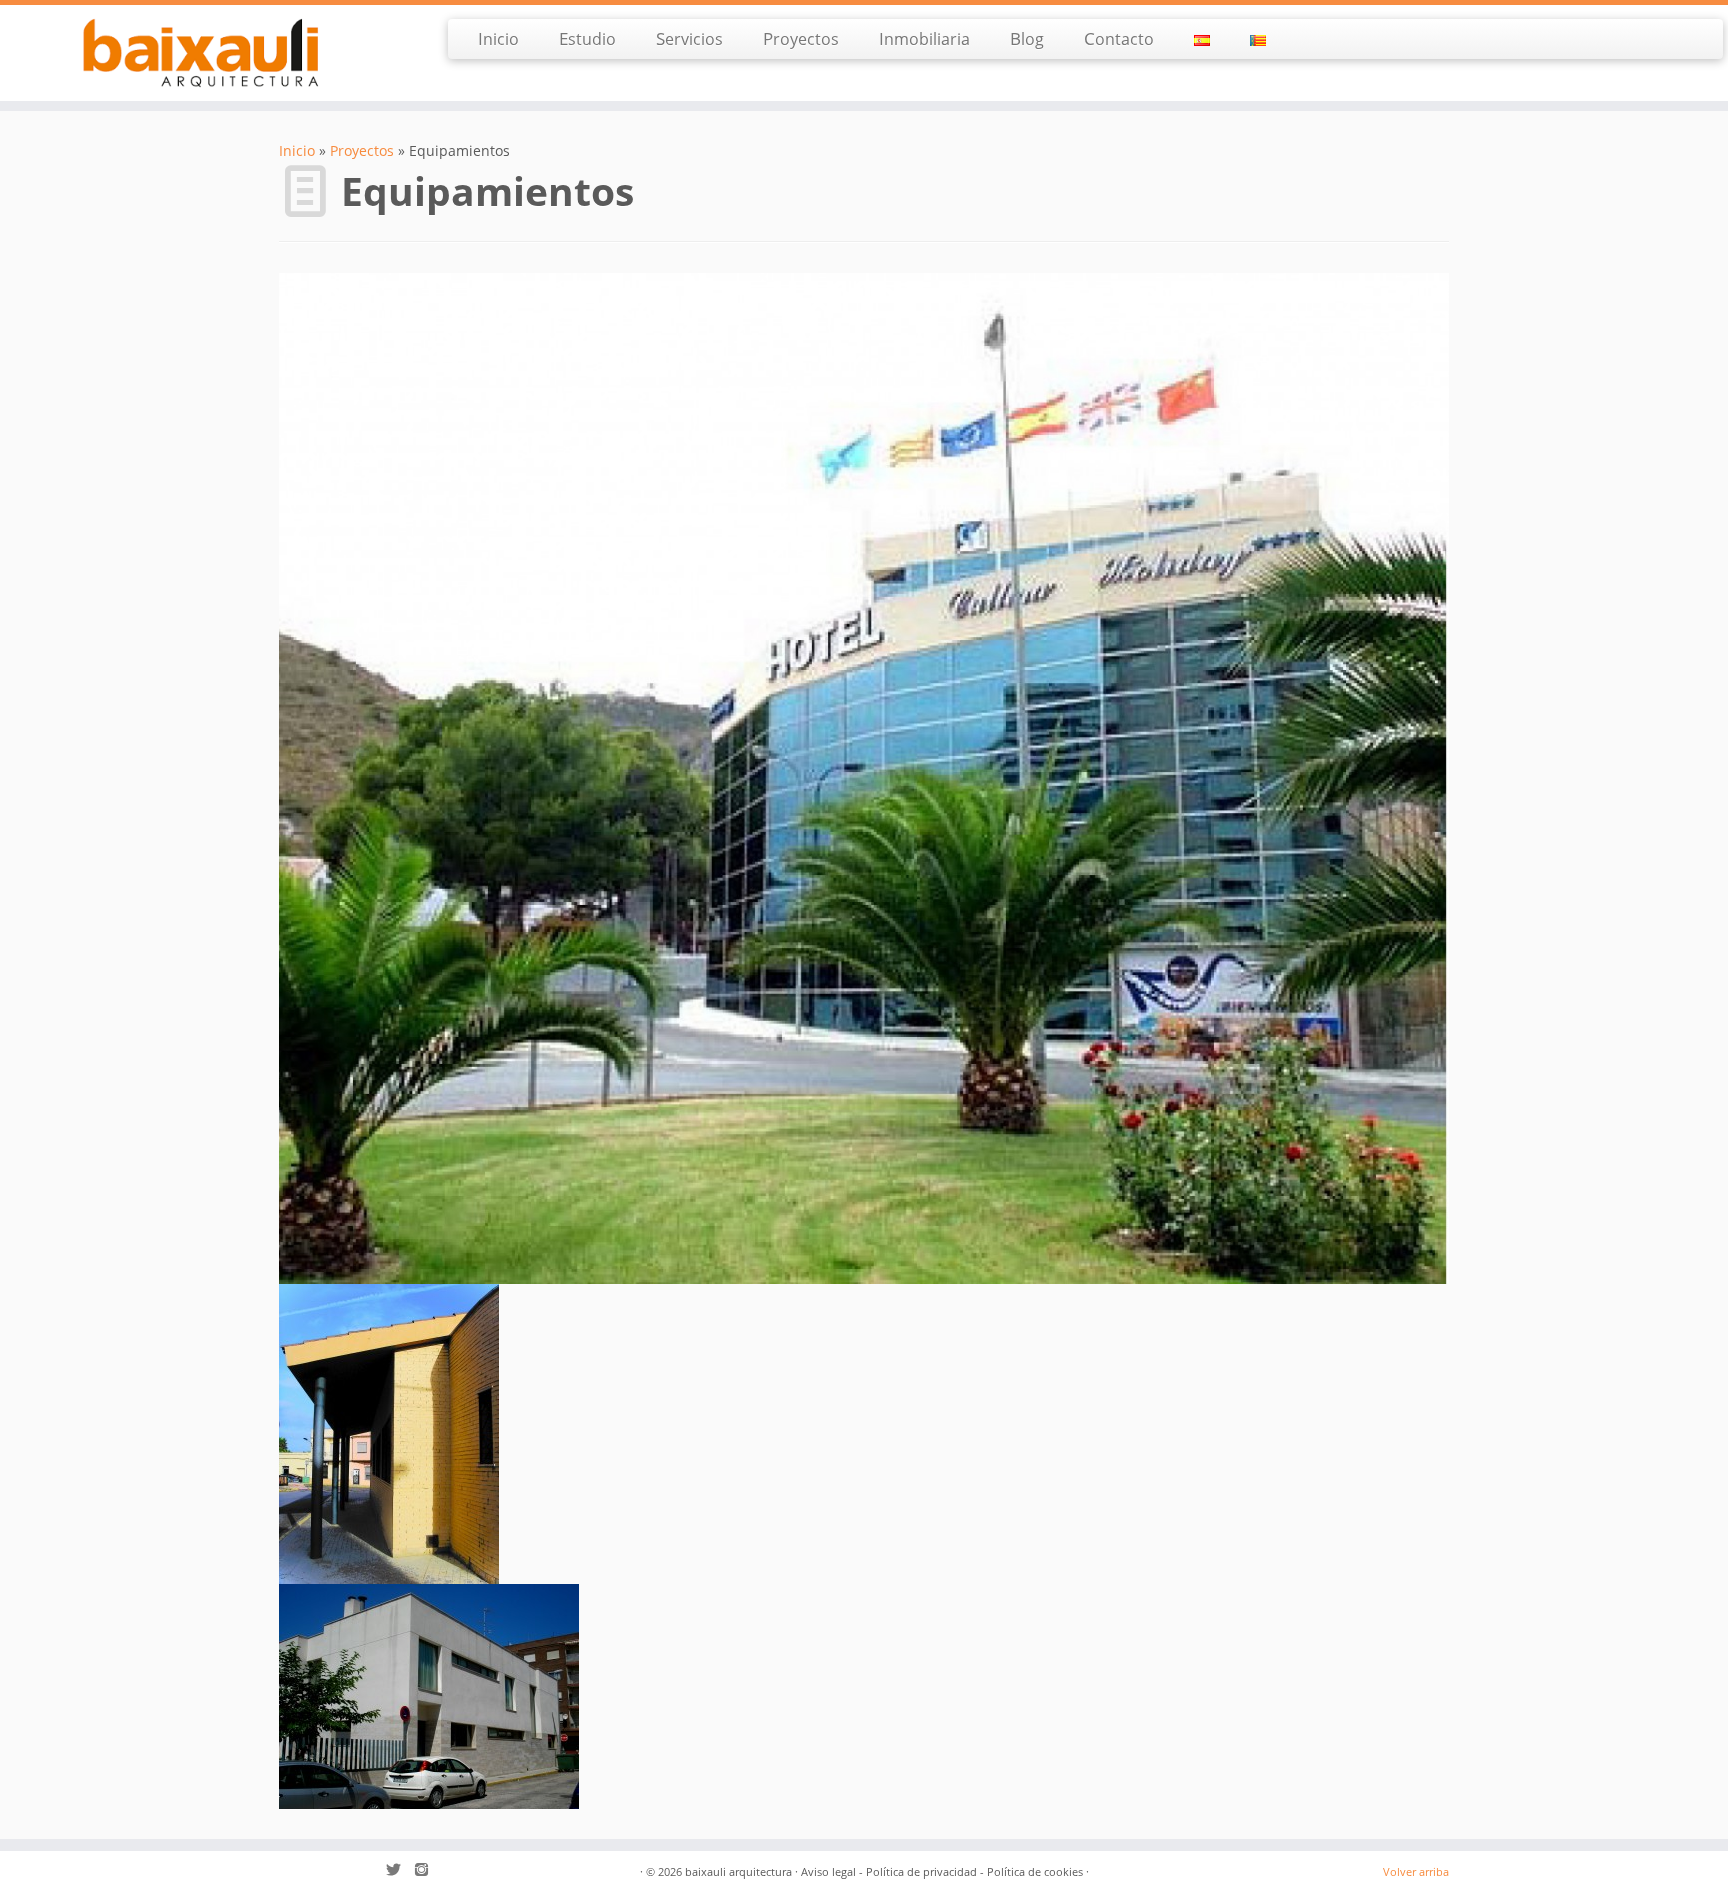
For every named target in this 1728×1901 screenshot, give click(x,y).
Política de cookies (1035, 1871)
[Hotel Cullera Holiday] (864, 776)
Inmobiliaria (924, 38)
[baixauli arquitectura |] (199, 53)
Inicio (498, 38)
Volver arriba (1416, 1871)
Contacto (1119, 38)
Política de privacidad (921, 1871)
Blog (1027, 38)
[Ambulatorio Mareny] (389, 1432)
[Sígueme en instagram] (428, 1871)
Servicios (689, 38)
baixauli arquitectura (738, 1871)
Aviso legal (828, 1871)
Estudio (587, 38)
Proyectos (801, 38)
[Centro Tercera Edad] (429, 1695)
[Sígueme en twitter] (400, 1871)
